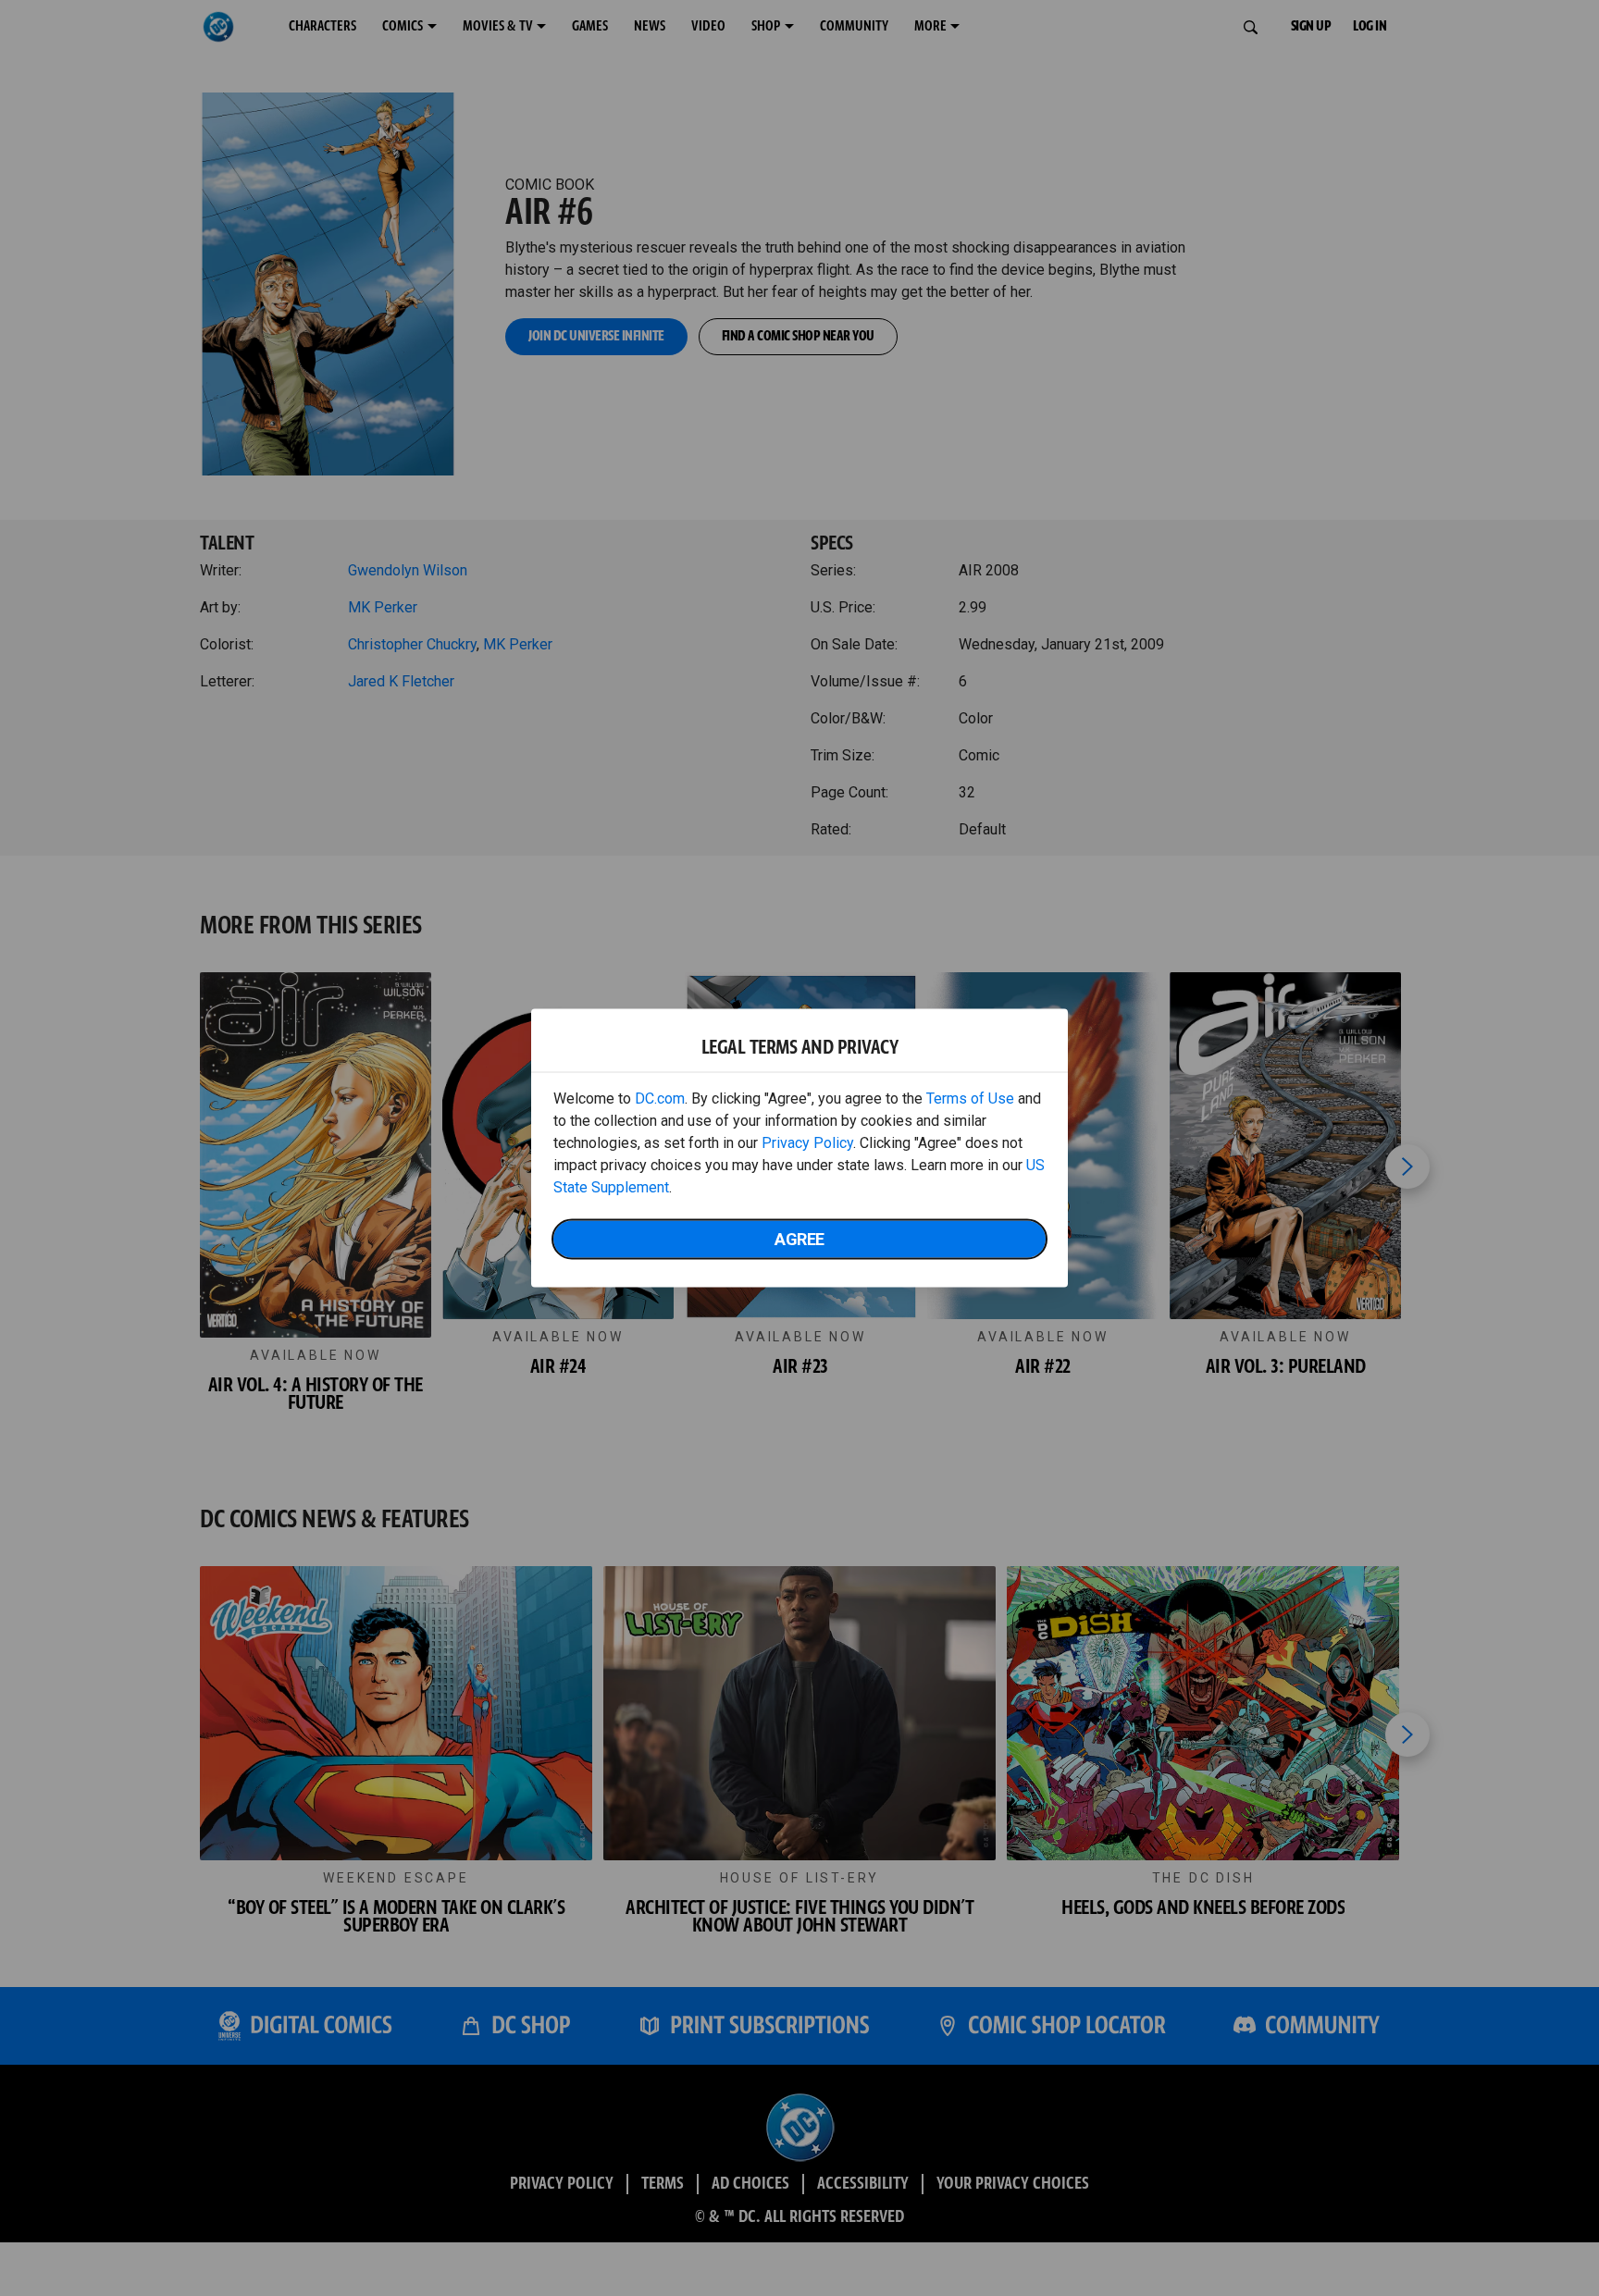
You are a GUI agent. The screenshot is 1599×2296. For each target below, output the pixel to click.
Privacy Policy (807, 1143)
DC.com (660, 1099)
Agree (799, 1239)
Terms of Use (970, 1099)
